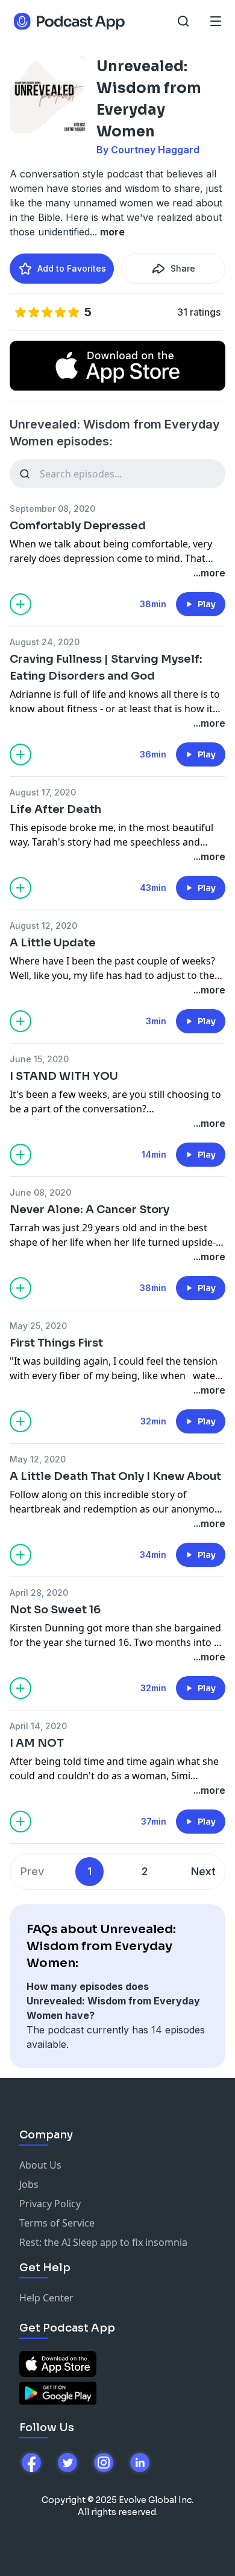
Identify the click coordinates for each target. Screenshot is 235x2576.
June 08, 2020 (40, 1192)
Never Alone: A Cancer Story (89, 1210)
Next (203, 1871)
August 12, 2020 (43, 926)
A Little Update (53, 943)
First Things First (56, 1343)
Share (183, 268)
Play (207, 604)
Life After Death (55, 809)
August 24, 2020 (45, 642)
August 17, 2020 (43, 792)
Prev (32, 1871)
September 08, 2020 (52, 509)
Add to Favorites (72, 268)
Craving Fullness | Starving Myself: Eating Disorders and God (106, 668)
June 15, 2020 (39, 1059)
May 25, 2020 (38, 1326)
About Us (40, 2165)
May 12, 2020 (38, 1459)
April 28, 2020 (39, 1592)
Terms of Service (57, 2223)
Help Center (46, 2298)
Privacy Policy (50, 2204)
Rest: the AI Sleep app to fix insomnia (103, 2242)
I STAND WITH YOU (64, 1076)
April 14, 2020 (38, 1726)
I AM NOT (37, 1743)
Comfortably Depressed (78, 526)
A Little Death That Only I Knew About (115, 1476)
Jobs (29, 2184)
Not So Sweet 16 (55, 1610)
